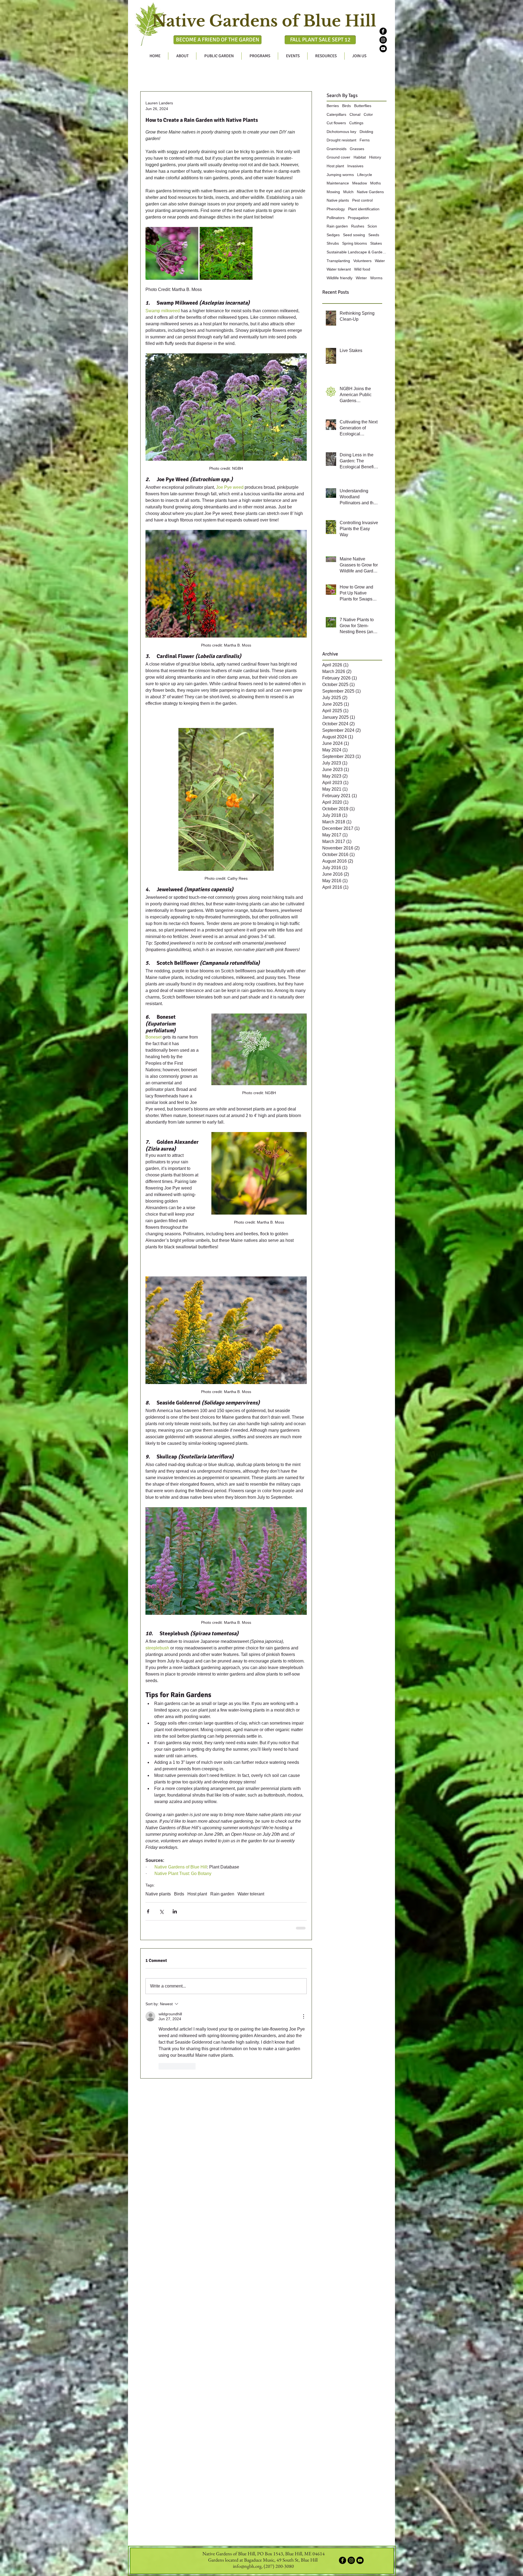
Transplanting (338, 261)
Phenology (336, 209)
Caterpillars (336, 114)
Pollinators (336, 218)
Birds (179, 1894)
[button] (182, 56)
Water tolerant (251, 1894)
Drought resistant (341, 140)
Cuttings (356, 123)
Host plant (197, 1894)
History (375, 157)
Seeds (374, 235)
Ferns (365, 140)
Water (380, 261)
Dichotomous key (341, 132)
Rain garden (222, 1894)
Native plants (158, 1894)
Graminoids (337, 149)
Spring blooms (355, 243)
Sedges (333, 235)
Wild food (362, 269)
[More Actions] (303, 2016)
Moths (375, 183)
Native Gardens (370, 192)
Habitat (360, 157)
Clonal (355, 114)
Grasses (357, 149)
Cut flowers (336, 123)
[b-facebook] (383, 31)
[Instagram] (383, 40)
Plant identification (364, 209)
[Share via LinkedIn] (175, 1911)
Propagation (358, 218)
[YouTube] (383, 49)
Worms (376, 278)
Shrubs (333, 243)
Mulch (348, 192)
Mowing (333, 192)
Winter (361, 278)
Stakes (376, 243)
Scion (372, 226)
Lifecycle (365, 175)
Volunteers (362, 261)
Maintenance (338, 183)
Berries (333, 106)
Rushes (358, 226)
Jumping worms (340, 175)
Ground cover (338, 157)
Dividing (366, 132)
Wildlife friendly (340, 278)
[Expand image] (172, 253)
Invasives (355, 166)
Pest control (362, 200)
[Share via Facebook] (148, 1911)
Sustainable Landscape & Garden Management (357, 252)
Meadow (360, 183)
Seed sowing (354, 235)
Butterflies (363, 106)
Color (368, 114)
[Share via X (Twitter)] (161, 1911)
